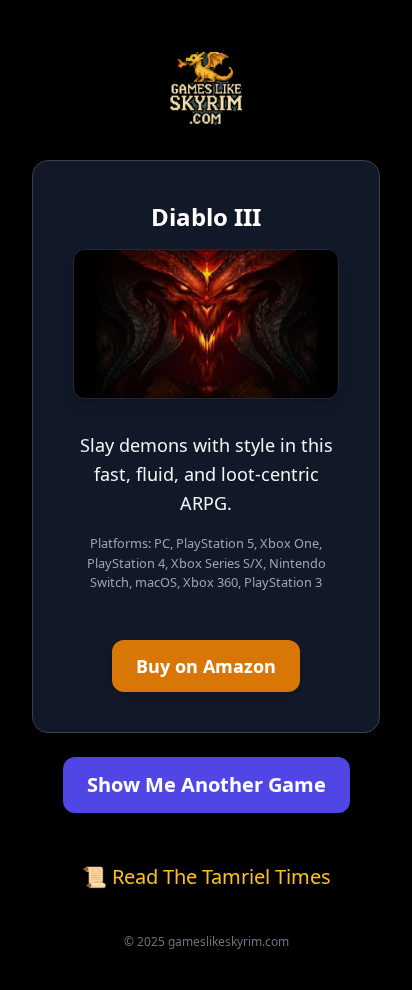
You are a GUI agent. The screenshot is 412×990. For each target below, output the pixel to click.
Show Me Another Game (206, 784)
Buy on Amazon (206, 666)
